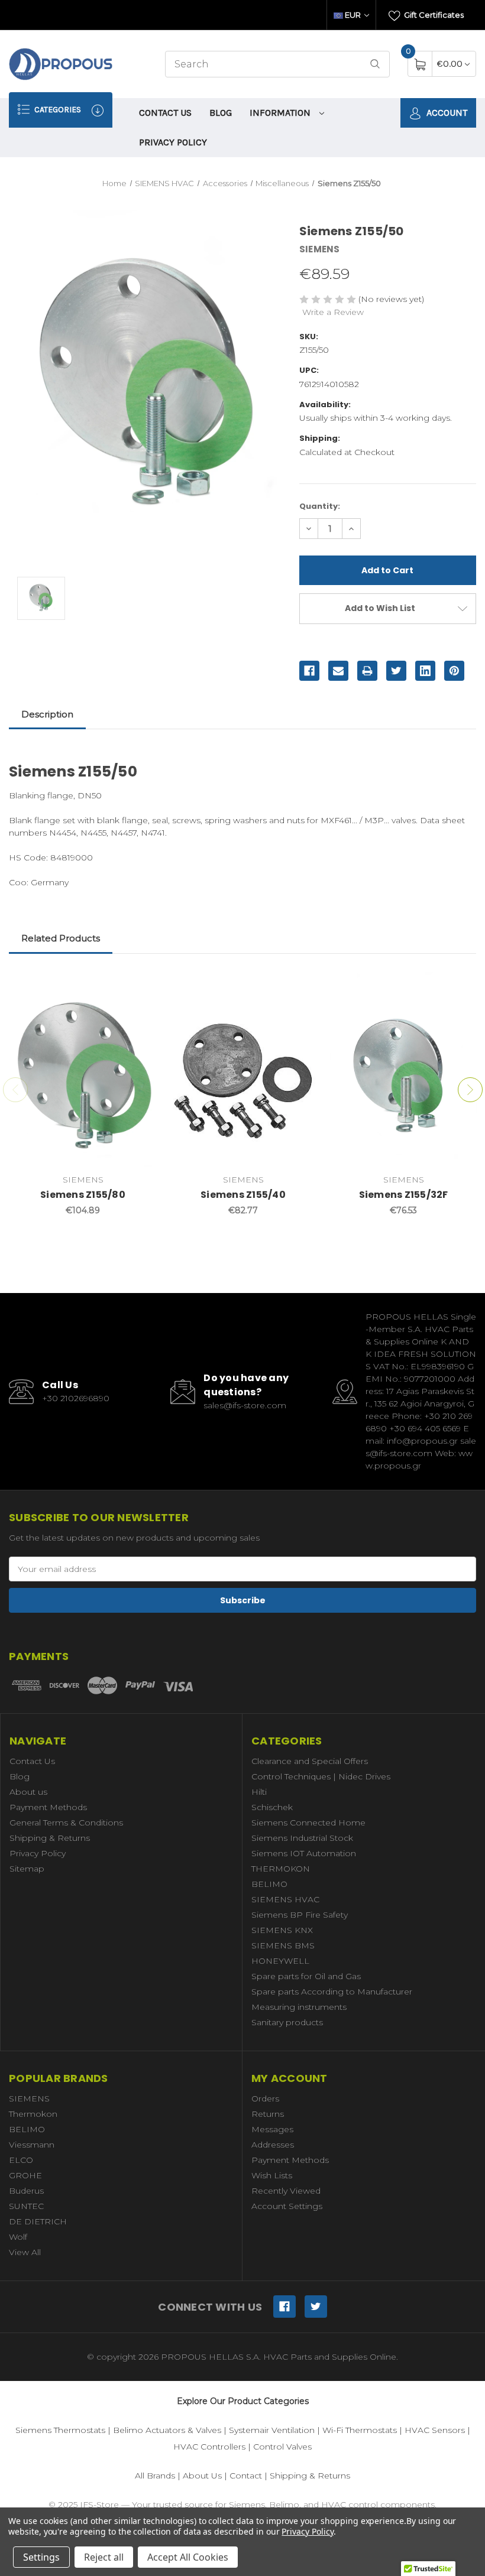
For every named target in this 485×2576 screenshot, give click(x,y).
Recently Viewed (286, 2191)
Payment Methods (48, 1807)
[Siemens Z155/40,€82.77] (243, 1070)
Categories (57, 110)
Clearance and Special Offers (310, 1761)
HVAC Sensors (435, 2430)
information (281, 113)
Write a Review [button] (333, 312)
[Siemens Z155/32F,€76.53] (403, 1070)
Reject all (104, 2557)
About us (28, 1792)
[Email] (338, 671)
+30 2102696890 (76, 1398)
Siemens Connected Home (308, 1823)
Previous (15, 1090)
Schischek (272, 1807)
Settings (41, 2557)
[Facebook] (309, 671)
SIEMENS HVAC (285, 1899)
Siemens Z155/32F (404, 1195)
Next (470, 1090)
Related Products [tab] (61, 938)
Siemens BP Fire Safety (300, 1915)
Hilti (259, 1792)
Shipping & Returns (50, 1838)
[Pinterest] (454, 671)
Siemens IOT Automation (304, 1853)
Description (47, 714)
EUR (353, 15)
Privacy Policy (173, 142)
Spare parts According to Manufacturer (332, 1992)
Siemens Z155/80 (83, 1195)
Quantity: (320, 506)
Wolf (18, 2237)
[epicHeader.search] (375, 64)
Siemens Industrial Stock (302, 1838)
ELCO (21, 2160)
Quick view (139, 984)
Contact (246, 2476)
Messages (272, 2129)
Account (446, 113)
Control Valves (282, 2447)
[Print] (367, 671)
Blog (221, 113)
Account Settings (287, 2206)
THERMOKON (281, 1869)
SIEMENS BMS (283, 1945)
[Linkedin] (425, 671)
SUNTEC (26, 2206)
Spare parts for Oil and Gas (306, 1976)
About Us (202, 2476)
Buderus (26, 2191)
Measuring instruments (299, 2007)
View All (25, 2252)
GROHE (25, 2175)
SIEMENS (29, 2099)
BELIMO (269, 1884)
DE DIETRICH (38, 2221)
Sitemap (27, 1869)
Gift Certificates (433, 15)
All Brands (155, 2476)
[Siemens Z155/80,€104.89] (83, 1070)
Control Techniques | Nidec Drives (321, 1776)
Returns (268, 2114)
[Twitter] (396, 671)
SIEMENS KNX (282, 1930)
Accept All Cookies (188, 2557)
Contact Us (165, 113)
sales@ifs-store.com (245, 1405)
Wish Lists (272, 2175)
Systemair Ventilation (272, 2430)
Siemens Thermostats (60, 2430)
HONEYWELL (280, 1961)
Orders (265, 2099)
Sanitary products (287, 2022)
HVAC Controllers (209, 2447)
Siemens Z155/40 (243, 1195)
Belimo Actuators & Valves (167, 2430)
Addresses (273, 2145)
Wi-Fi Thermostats (360, 2430)
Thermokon (33, 2114)
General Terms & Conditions (66, 1823)
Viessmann (32, 2145)
